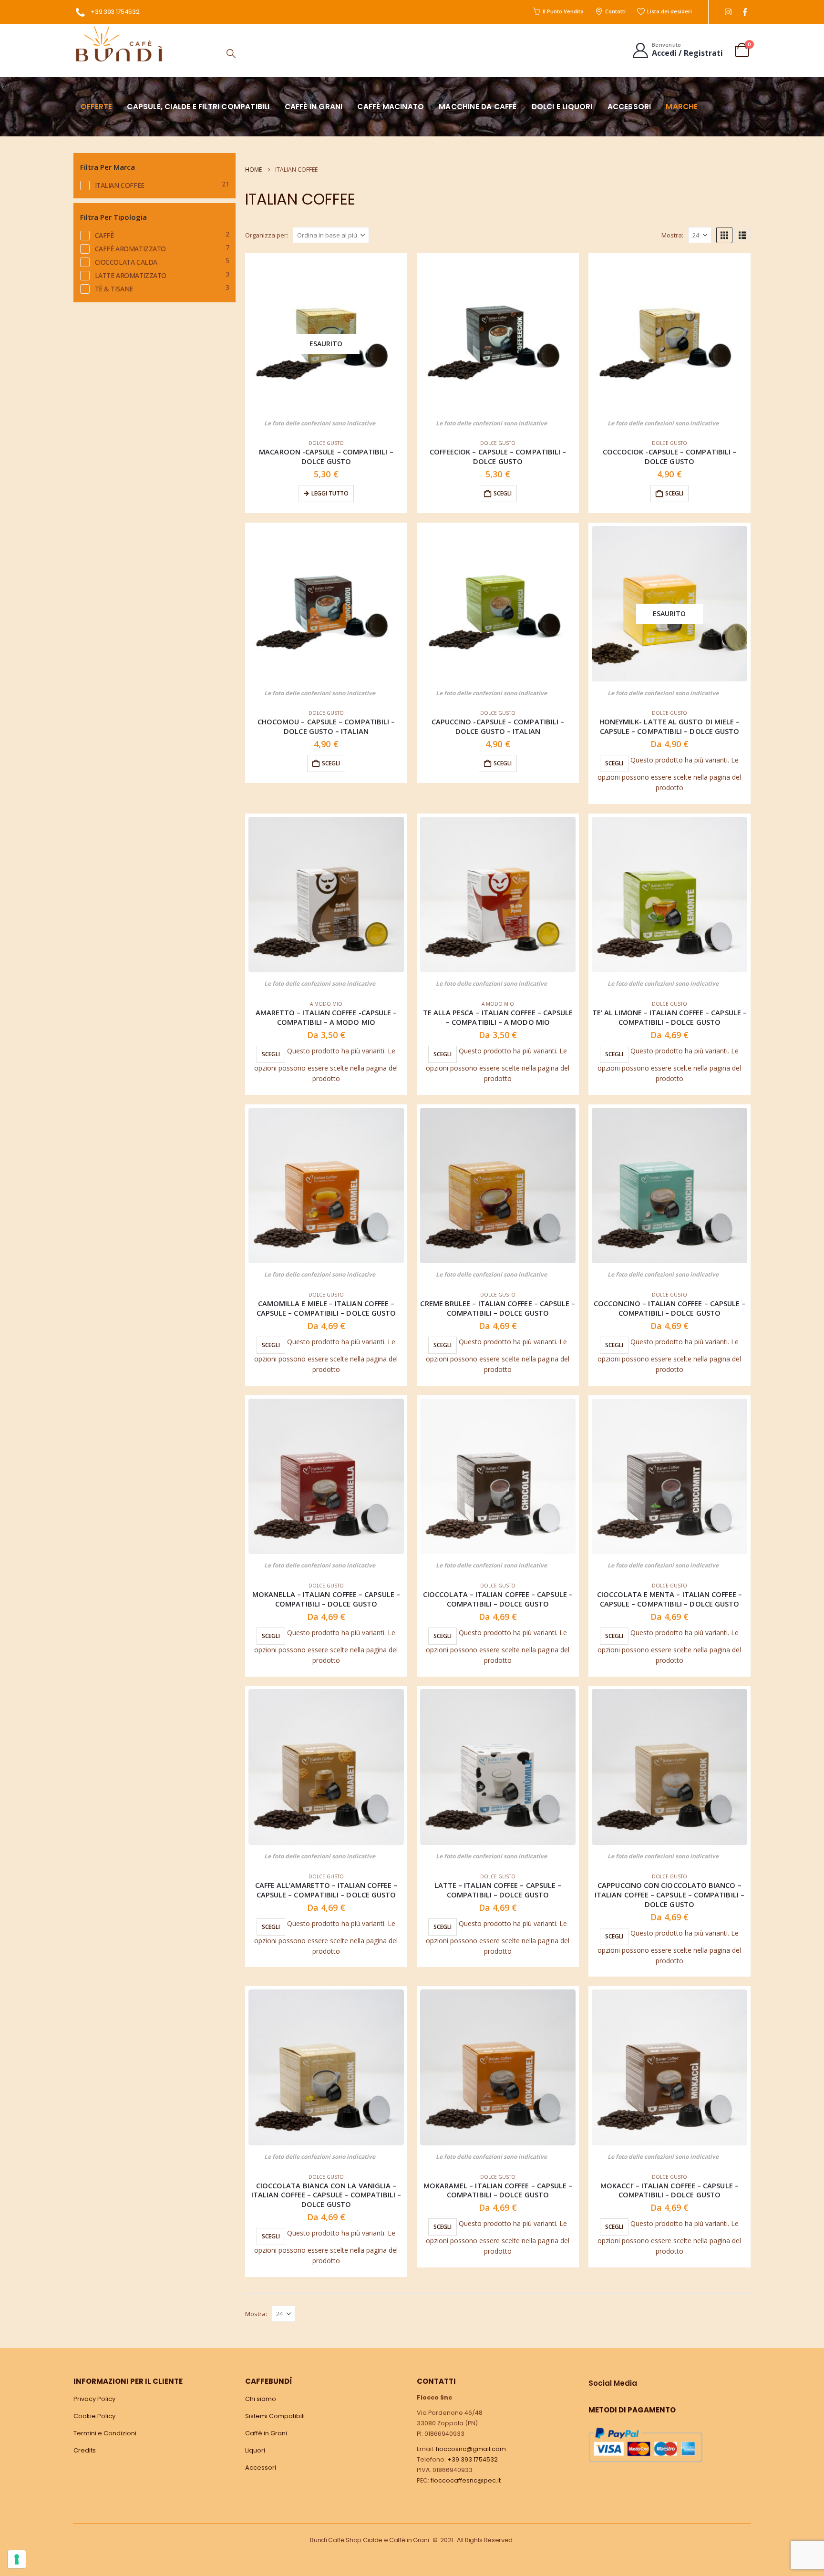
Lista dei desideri (669, 11)
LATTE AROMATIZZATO (131, 275)
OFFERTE (96, 107)
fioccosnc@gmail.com (471, 2449)
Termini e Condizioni (105, 2433)
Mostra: (672, 235)
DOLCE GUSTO (326, 443)
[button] (231, 53)
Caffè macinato (391, 107)
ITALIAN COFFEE (120, 185)
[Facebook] (745, 12)
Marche (682, 107)
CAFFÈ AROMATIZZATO (130, 249)
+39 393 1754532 (115, 12)
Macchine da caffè (478, 107)
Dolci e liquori (562, 107)
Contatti (615, 11)
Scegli (614, 763)
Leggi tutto (330, 493)
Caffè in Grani (266, 2433)
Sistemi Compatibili (275, 2416)
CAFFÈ (104, 235)
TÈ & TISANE (114, 289)
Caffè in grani (314, 107)
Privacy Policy (94, 2399)
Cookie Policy (94, 2416)
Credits (85, 2450)
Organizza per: (267, 235)
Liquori (255, 2450)
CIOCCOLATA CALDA (126, 262)
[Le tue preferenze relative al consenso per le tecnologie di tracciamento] (17, 2559)
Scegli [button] (503, 493)
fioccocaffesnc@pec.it (466, 2480)
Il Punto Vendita (563, 11)
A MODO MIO (326, 1004)
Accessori (629, 107)
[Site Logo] (119, 44)
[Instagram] (728, 12)
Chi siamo (261, 2399)
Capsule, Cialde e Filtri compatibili (198, 107)
